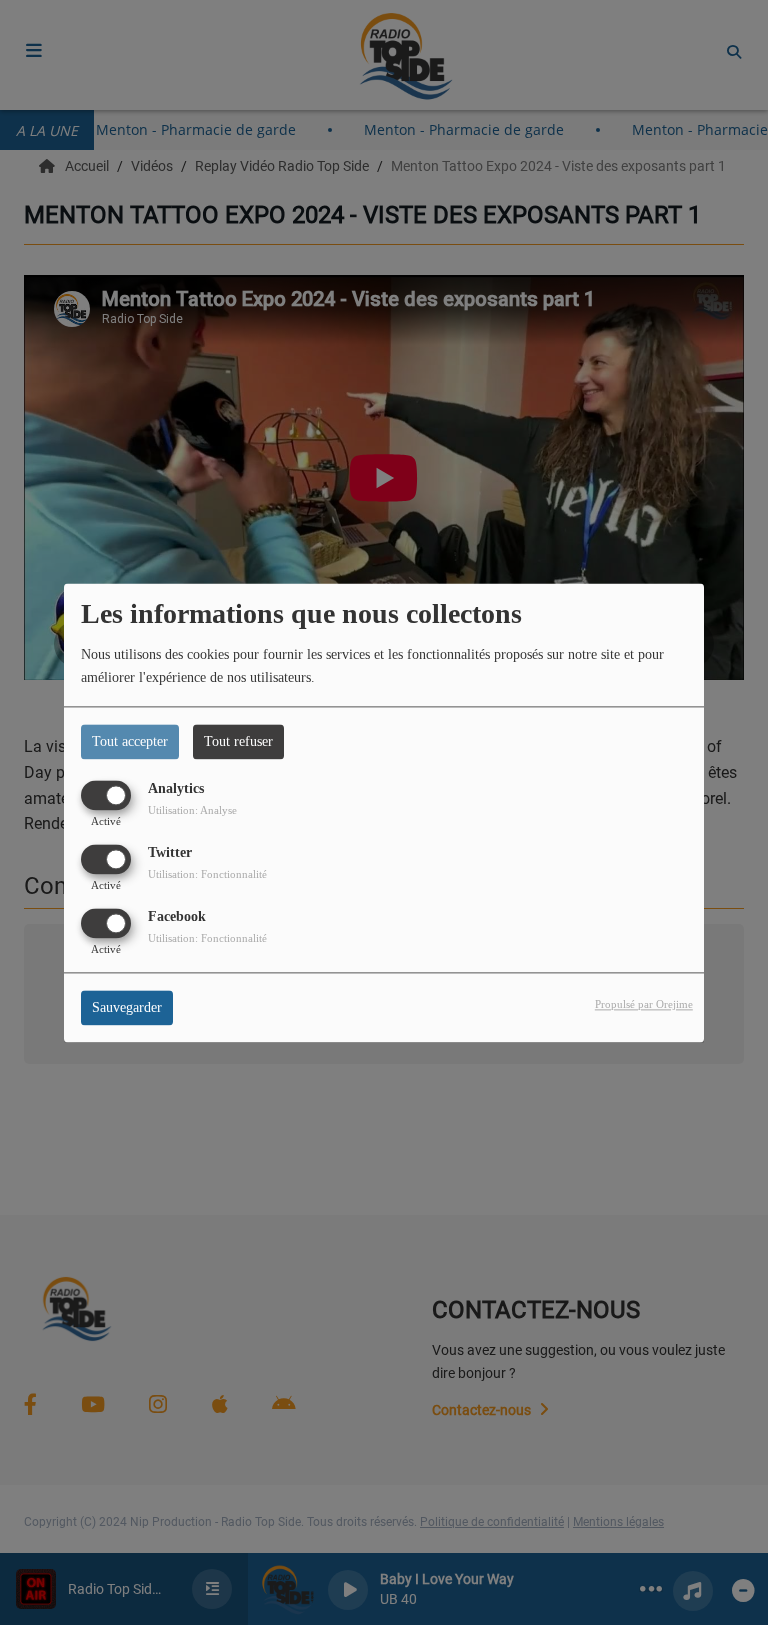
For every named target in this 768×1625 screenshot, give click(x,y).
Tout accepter (130, 741)
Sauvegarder (127, 1007)
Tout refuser (238, 741)
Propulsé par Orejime (644, 1004)
